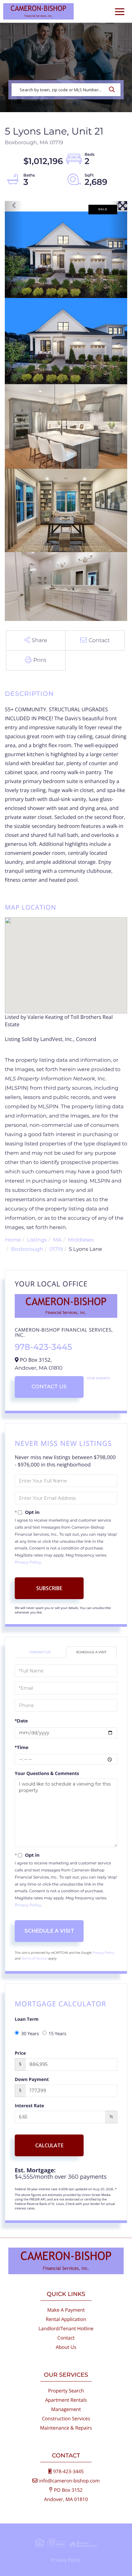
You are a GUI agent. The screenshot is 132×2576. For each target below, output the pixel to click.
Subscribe (49, 1588)
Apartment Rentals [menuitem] (66, 2400)
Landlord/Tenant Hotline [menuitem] (66, 2329)
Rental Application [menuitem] (66, 2319)
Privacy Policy (28, 1562)
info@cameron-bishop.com (69, 2481)
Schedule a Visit (91, 1652)
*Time (22, 1747)
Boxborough (27, 1249)
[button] (114, 90)
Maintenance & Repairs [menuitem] (66, 2428)
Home (13, 1240)
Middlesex (81, 1240)
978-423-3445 (43, 1347)
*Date (21, 1721)
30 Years (30, 2034)
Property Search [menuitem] (66, 2391)
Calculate (49, 2145)
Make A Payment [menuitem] (66, 2310)
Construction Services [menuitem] (66, 2419)
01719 (56, 1249)
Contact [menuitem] (66, 2338)
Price (20, 2053)
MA (58, 1240)
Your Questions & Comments (47, 1774)
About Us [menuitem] (66, 2347)
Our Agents (99, 1378)
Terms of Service (34, 1958)
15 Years (58, 2034)
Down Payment (32, 2080)
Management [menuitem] (66, 2409)
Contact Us (49, 1387)
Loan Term (27, 2019)
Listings (37, 1240)
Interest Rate (29, 2106)
